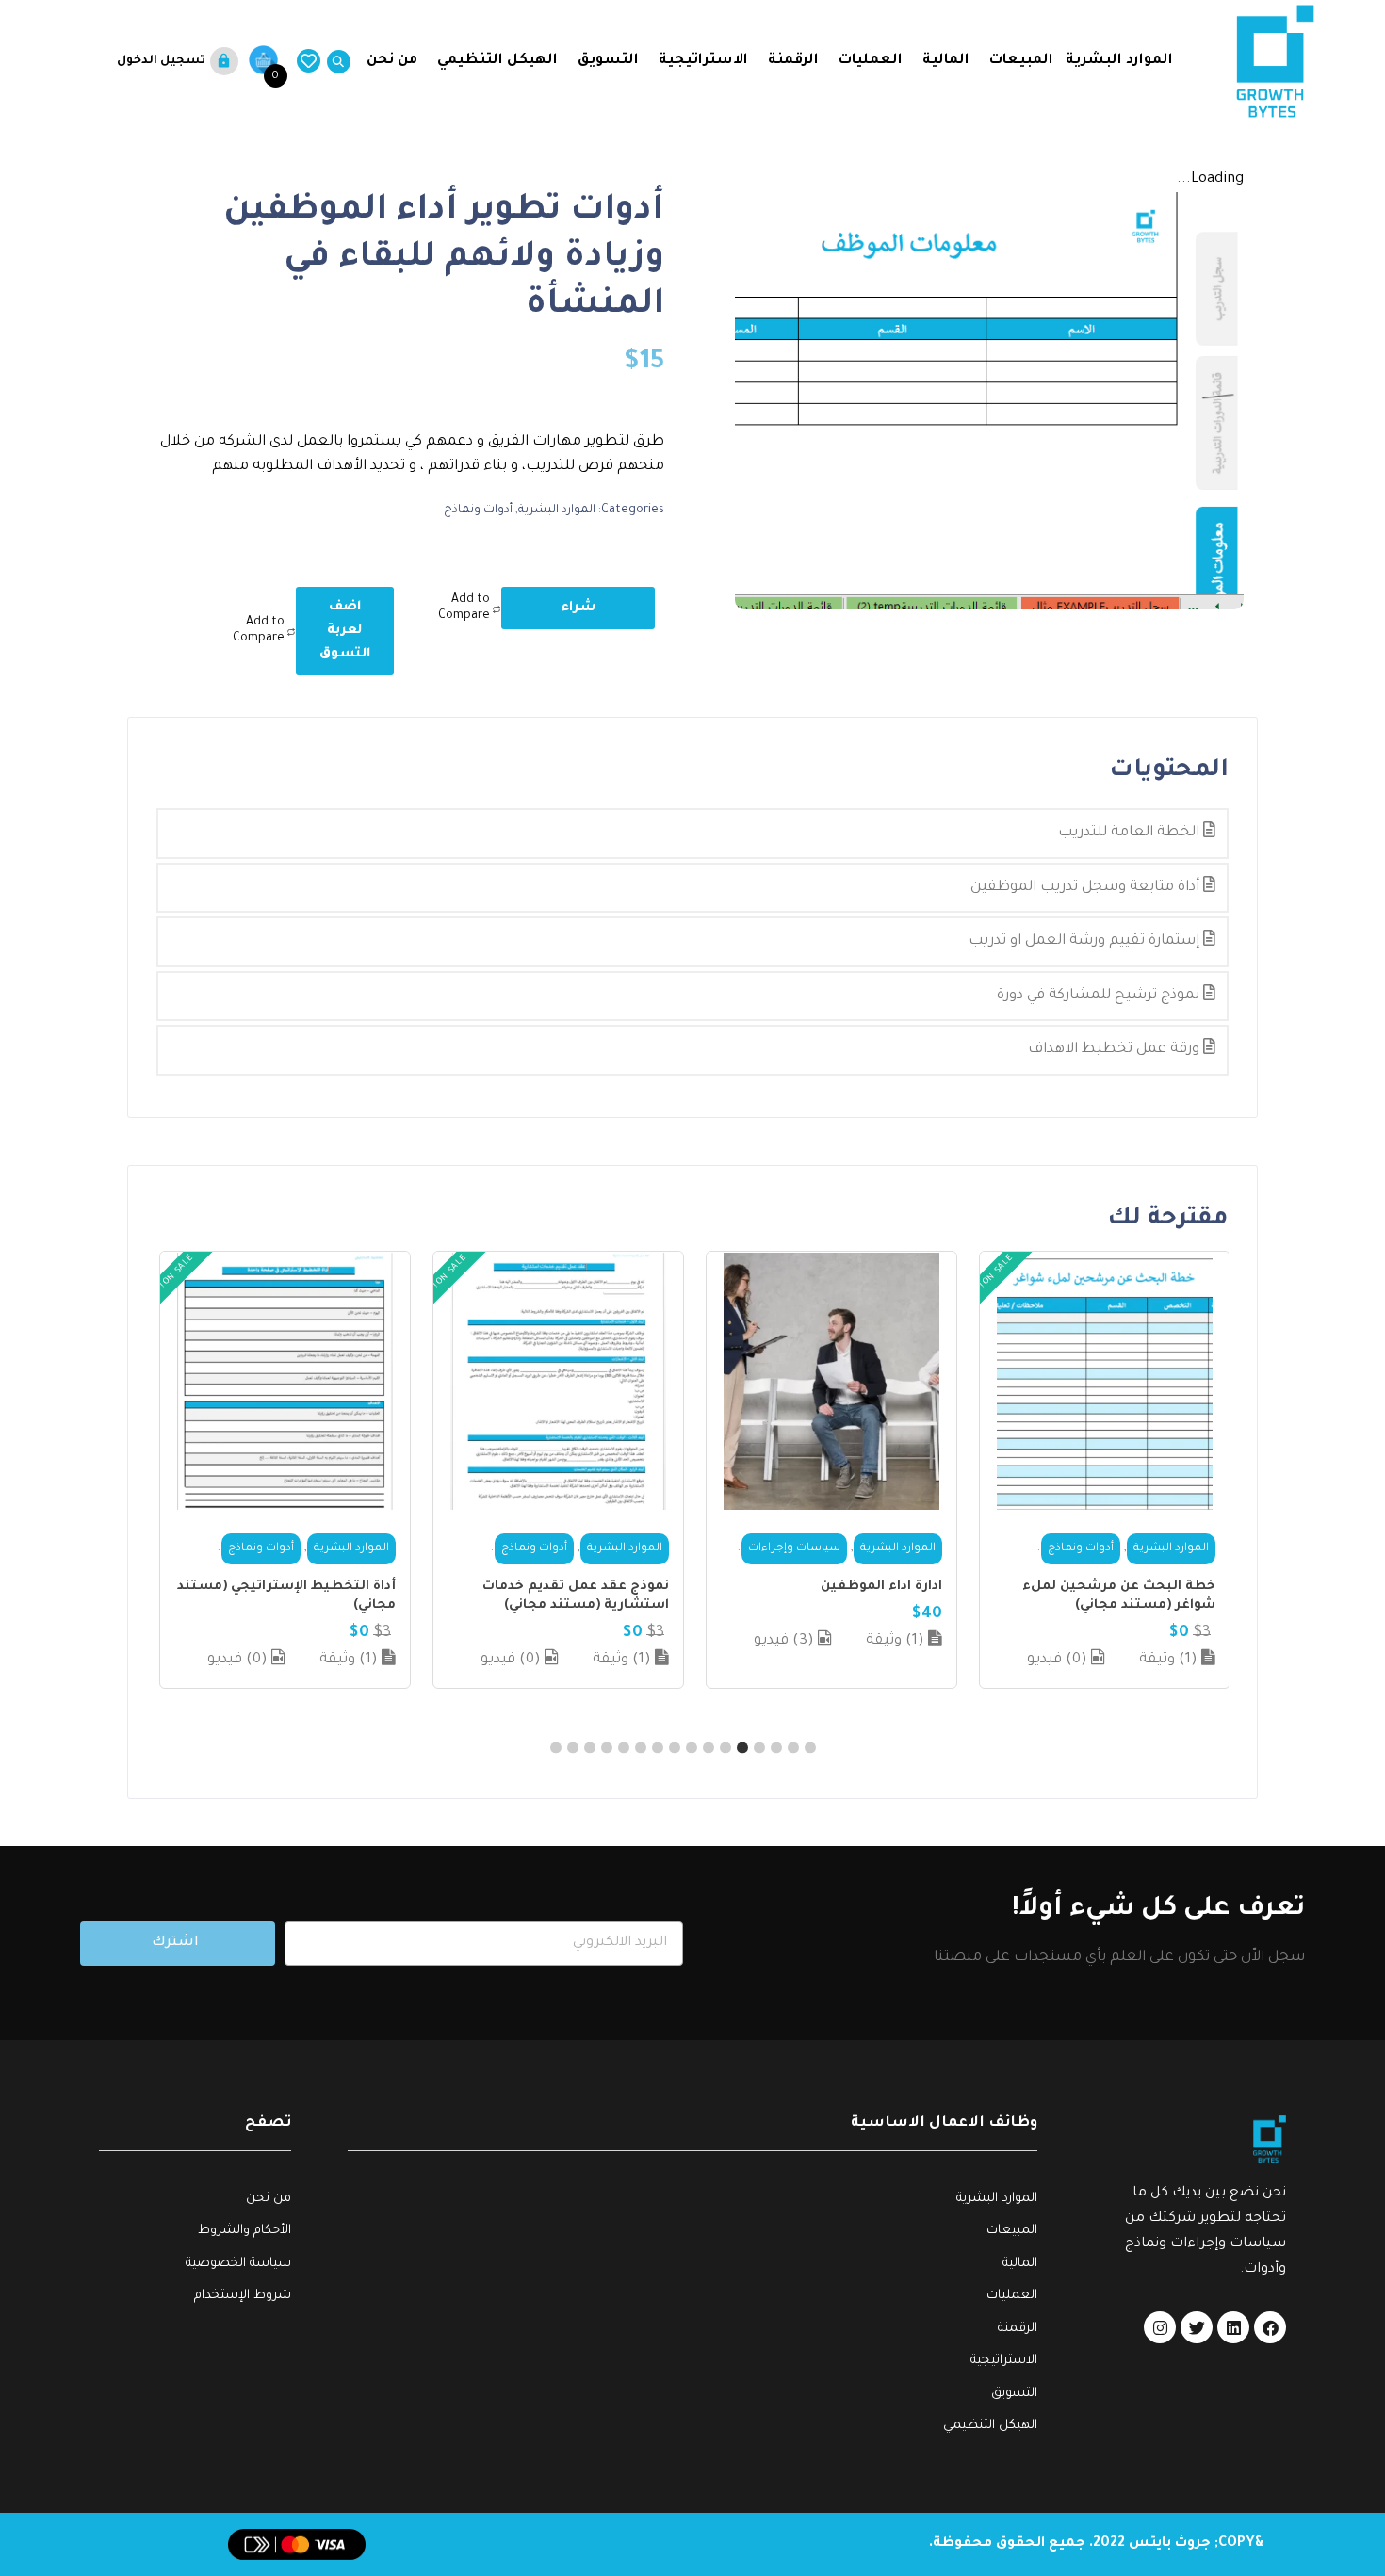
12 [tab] (624, 1747)
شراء (578, 608)
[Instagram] (1160, 2327)
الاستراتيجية (703, 61)
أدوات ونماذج (478, 510)
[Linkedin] (1233, 2327)
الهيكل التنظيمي (497, 61)
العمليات (871, 61)
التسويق (608, 61)
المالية (946, 61)
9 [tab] (675, 1747)
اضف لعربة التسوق (345, 631)
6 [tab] (725, 1747)
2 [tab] (793, 1747)
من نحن (390, 61)
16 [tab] (556, 1747)
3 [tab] (776, 1747)
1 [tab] (810, 1747)
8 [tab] (692, 1747)
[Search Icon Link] (335, 62)
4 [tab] (759, 1747)
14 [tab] (590, 1747)
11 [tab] (641, 1747)
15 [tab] (573, 1747)
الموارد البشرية (1119, 61)
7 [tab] (709, 1747)
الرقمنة (793, 61)
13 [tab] (607, 1747)
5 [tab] (742, 1747)
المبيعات (1021, 61)
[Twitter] (1197, 2327)
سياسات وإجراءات (794, 1549)
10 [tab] (658, 1747)
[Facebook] (1270, 2327)
